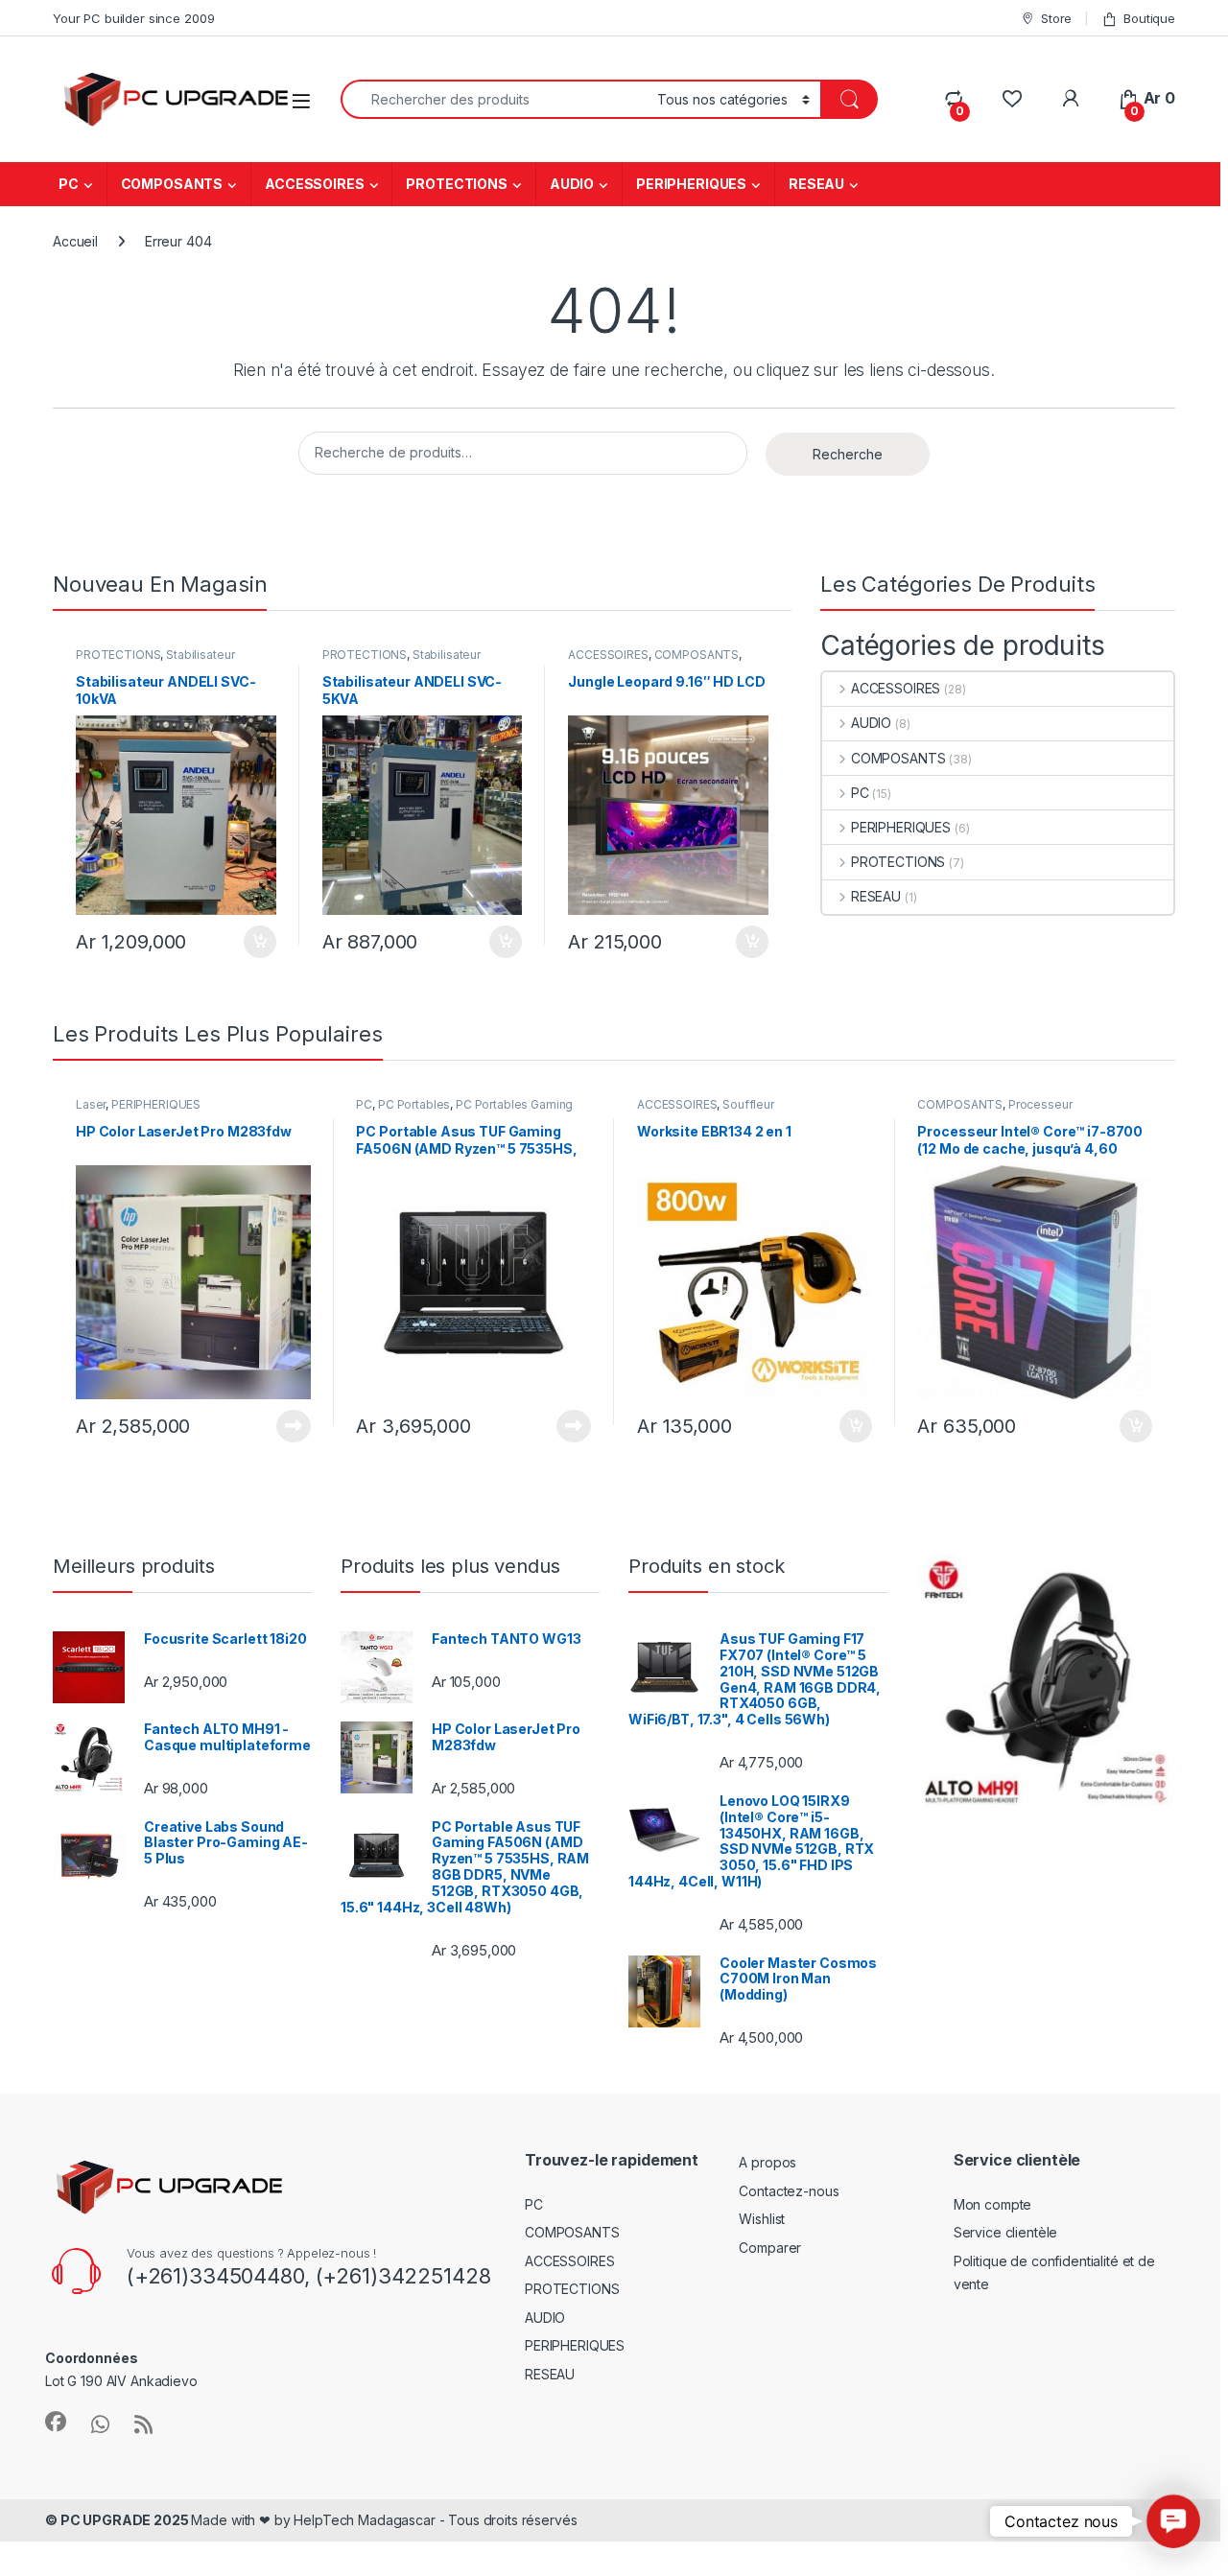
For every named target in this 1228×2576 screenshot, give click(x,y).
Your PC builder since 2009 (133, 18)
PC (69, 184)
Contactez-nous (789, 2191)
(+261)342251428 (401, 2276)
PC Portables (414, 1104)
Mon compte (993, 2204)
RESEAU (816, 184)
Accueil (75, 241)
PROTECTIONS (456, 184)
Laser (91, 1104)
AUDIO (572, 184)
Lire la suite (294, 1426)
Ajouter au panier (254, 942)
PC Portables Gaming (514, 1104)
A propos (767, 2162)
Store (1056, 18)
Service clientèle (1006, 2232)
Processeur (1040, 1104)
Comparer (770, 2248)
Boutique (1149, 18)
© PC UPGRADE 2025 (118, 2520)
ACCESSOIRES (314, 184)
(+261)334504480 (215, 2276)
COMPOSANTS (172, 184)
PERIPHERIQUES (691, 184)
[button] (1173, 2521)
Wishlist (762, 2219)
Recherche (848, 454)
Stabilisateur (200, 655)
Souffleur (748, 1104)
